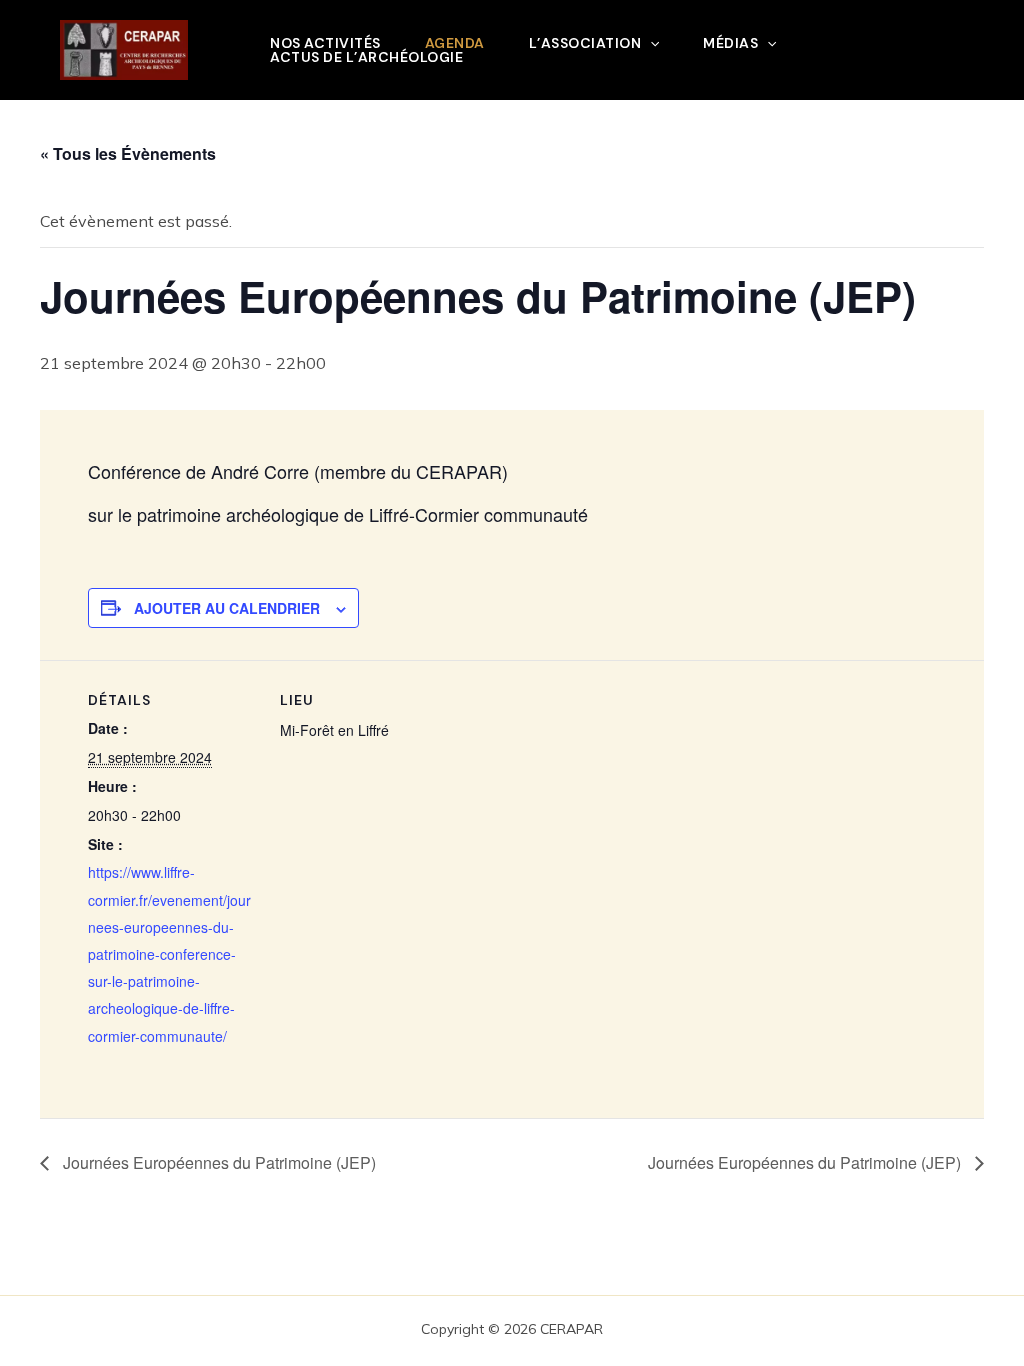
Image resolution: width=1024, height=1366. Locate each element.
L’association (585, 43)
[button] (650, 43)
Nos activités (325, 43)
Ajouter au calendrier (227, 608)
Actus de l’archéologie (366, 57)
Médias (730, 43)
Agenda (455, 43)
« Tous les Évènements (128, 153)
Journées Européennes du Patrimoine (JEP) (217, 1162)
